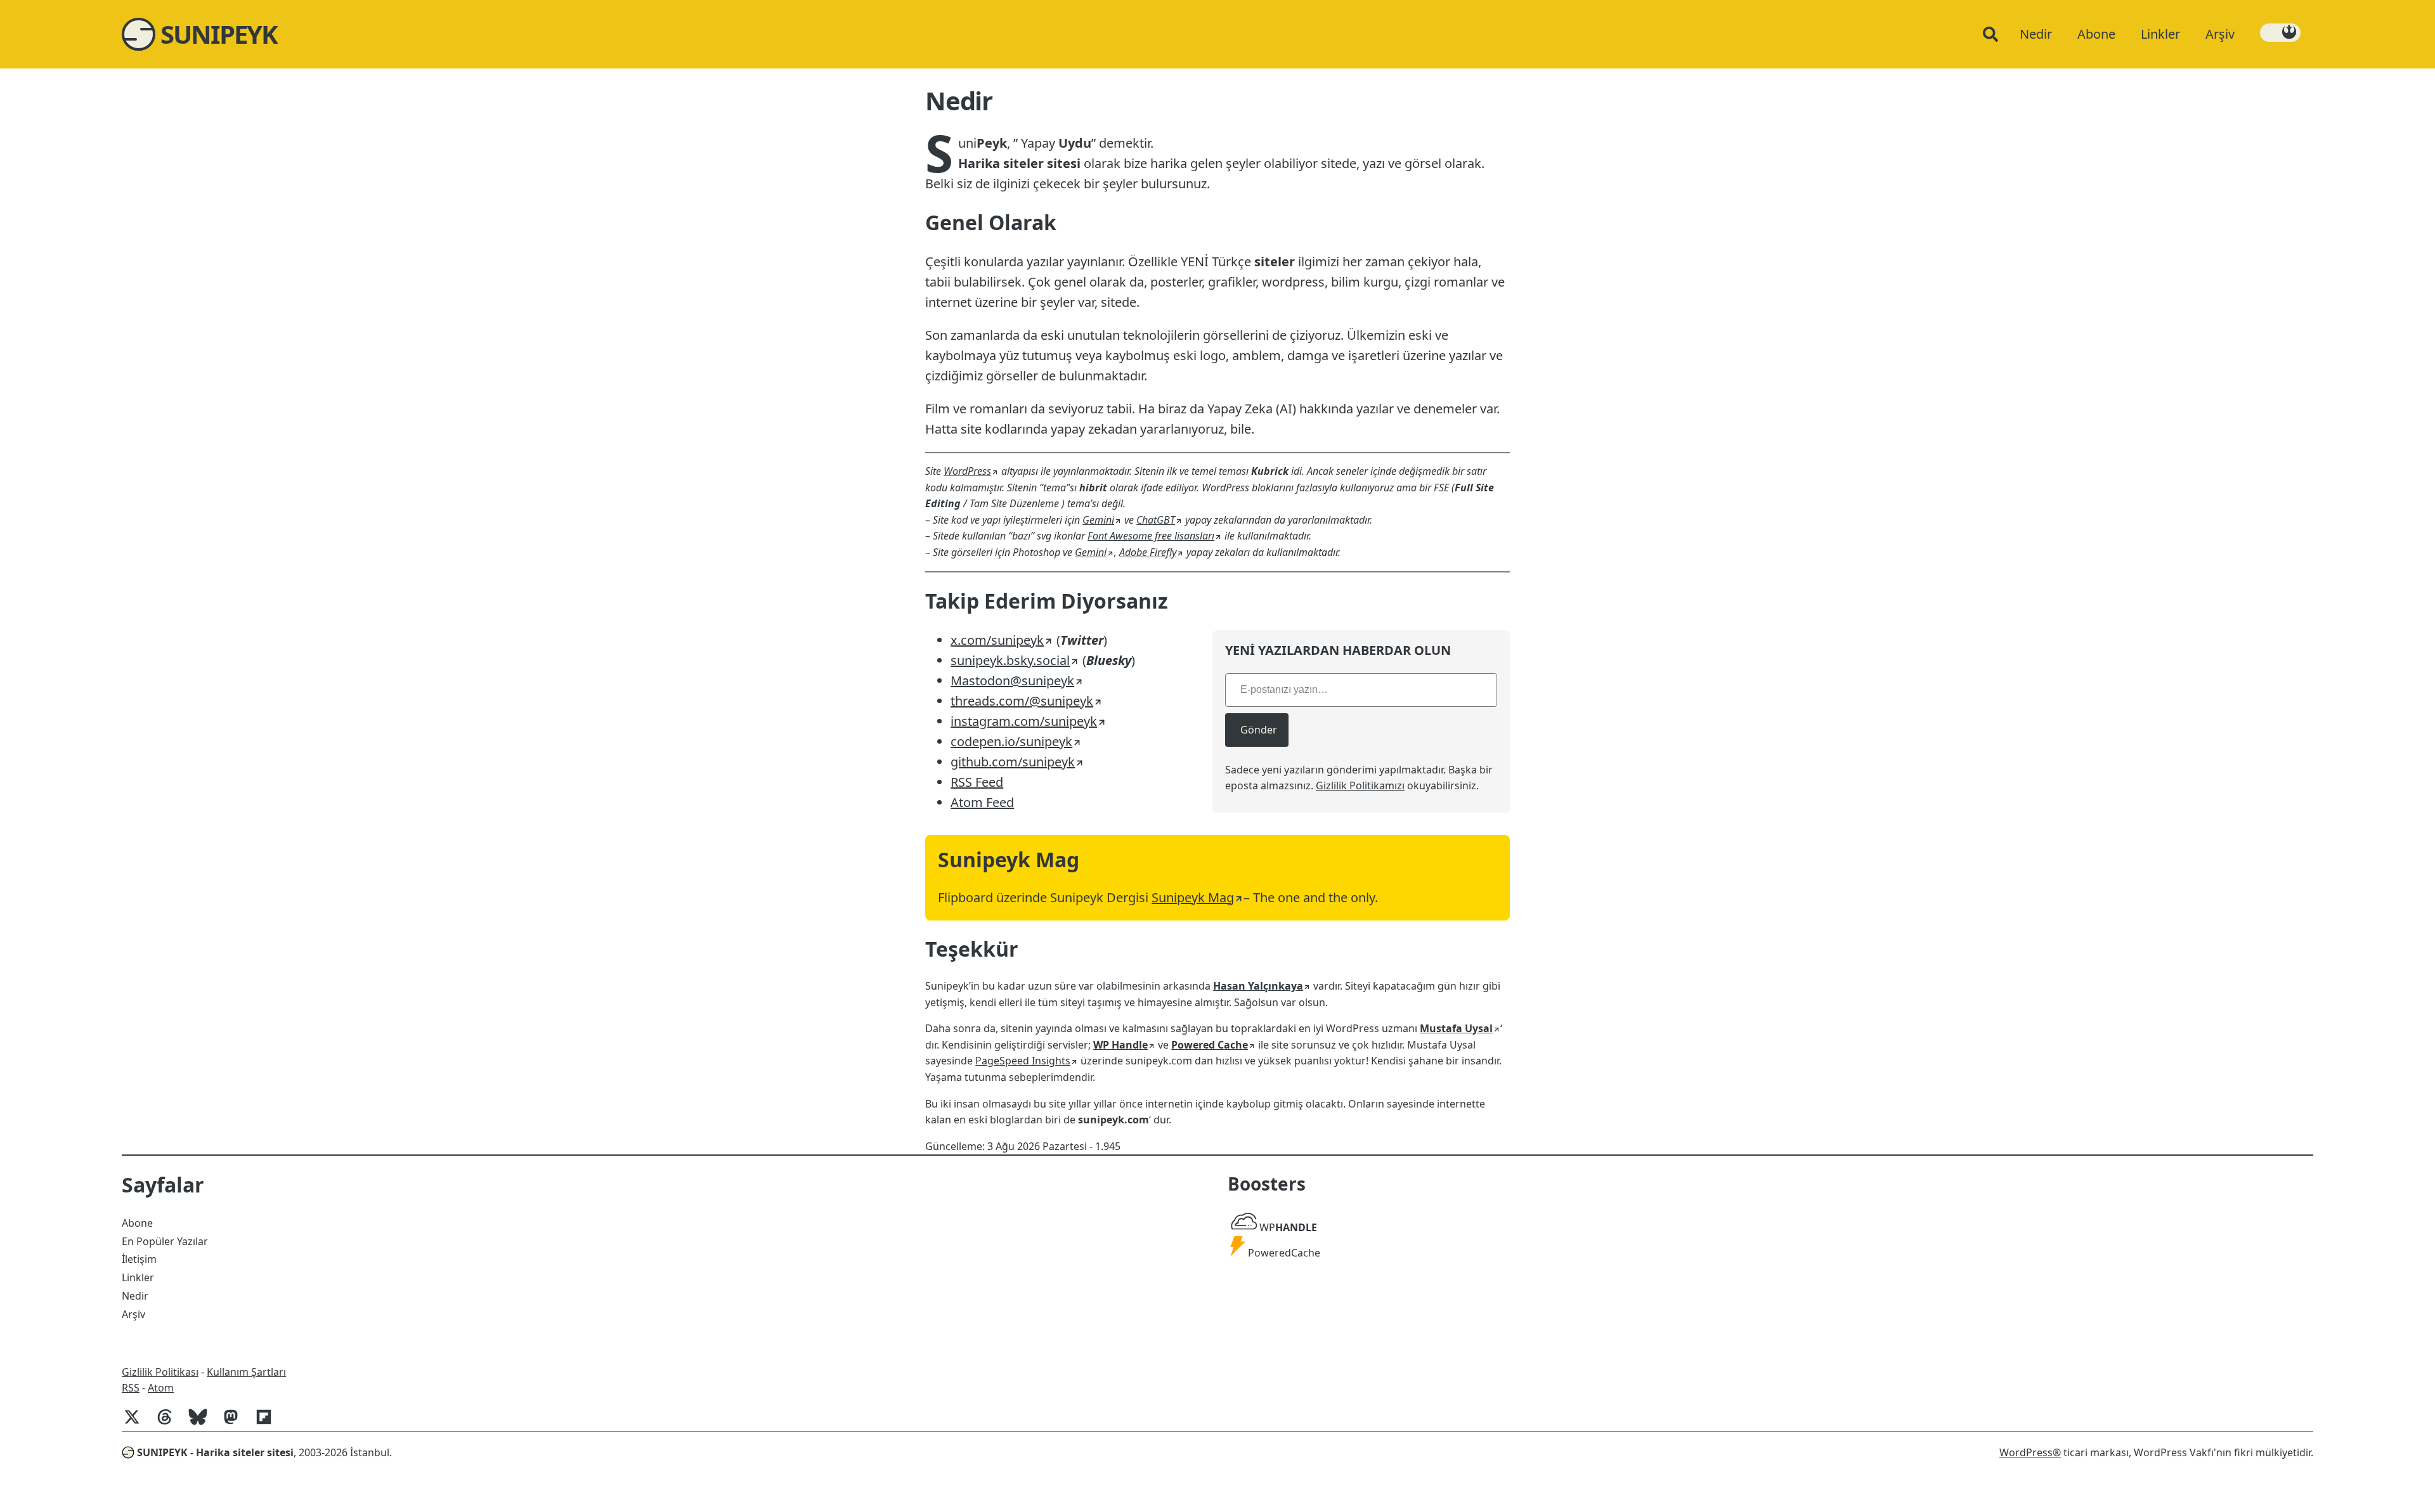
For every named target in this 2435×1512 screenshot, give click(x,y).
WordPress (967, 471)
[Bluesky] (203, 1423)
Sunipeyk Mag (1193, 897)
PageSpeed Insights (1023, 1061)
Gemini (1098, 520)
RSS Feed (977, 782)
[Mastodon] (236, 1423)
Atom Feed (982, 802)
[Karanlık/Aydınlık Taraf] (2280, 33)
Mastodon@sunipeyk (1012, 681)
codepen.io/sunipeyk (1011, 741)
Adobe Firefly (1148, 552)
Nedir (135, 1296)
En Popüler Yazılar (165, 1241)
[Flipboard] (269, 1423)
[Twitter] (137, 1423)
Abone (137, 1223)
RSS (131, 1388)
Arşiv (133, 1314)
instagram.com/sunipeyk (1024, 721)
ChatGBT (1156, 520)
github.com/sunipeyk (1013, 762)
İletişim (139, 1259)
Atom (161, 1388)
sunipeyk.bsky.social (1010, 660)
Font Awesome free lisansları (1151, 536)
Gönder (1259, 730)
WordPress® (2030, 1452)
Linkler (138, 1277)
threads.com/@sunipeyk (1022, 701)
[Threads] (170, 1423)
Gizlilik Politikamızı (1360, 785)
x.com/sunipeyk (997, 640)
